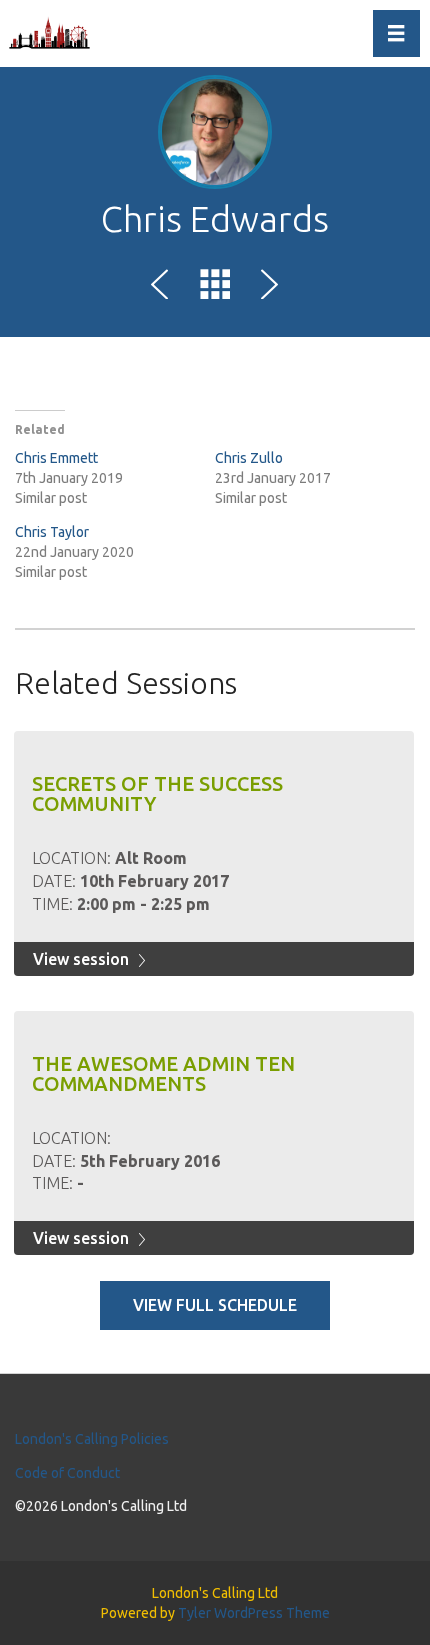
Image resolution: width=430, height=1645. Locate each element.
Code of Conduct (67, 1473)
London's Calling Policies (92, 1439)
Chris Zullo (249, 458)
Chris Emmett (56, 458)
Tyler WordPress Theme (254, 1613)
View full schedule (215, 1305)
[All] (215, 288)
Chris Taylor (52, 532)
